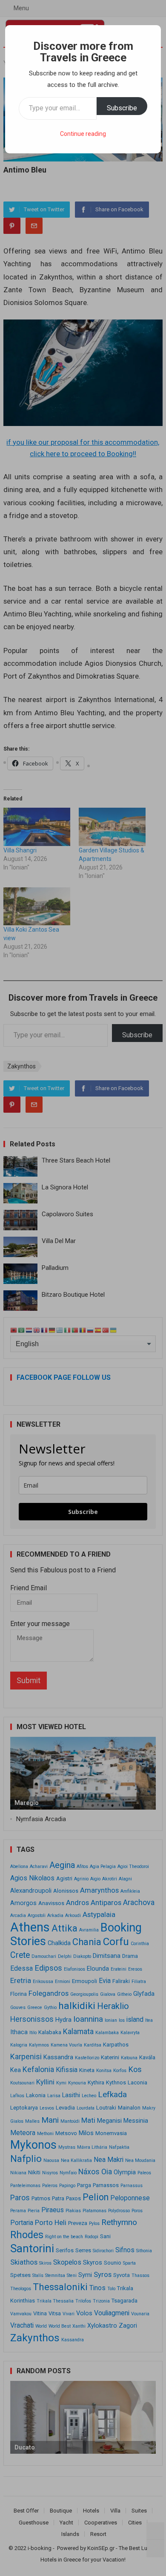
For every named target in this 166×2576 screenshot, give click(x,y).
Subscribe (122, 108)
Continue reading (83, 134)
